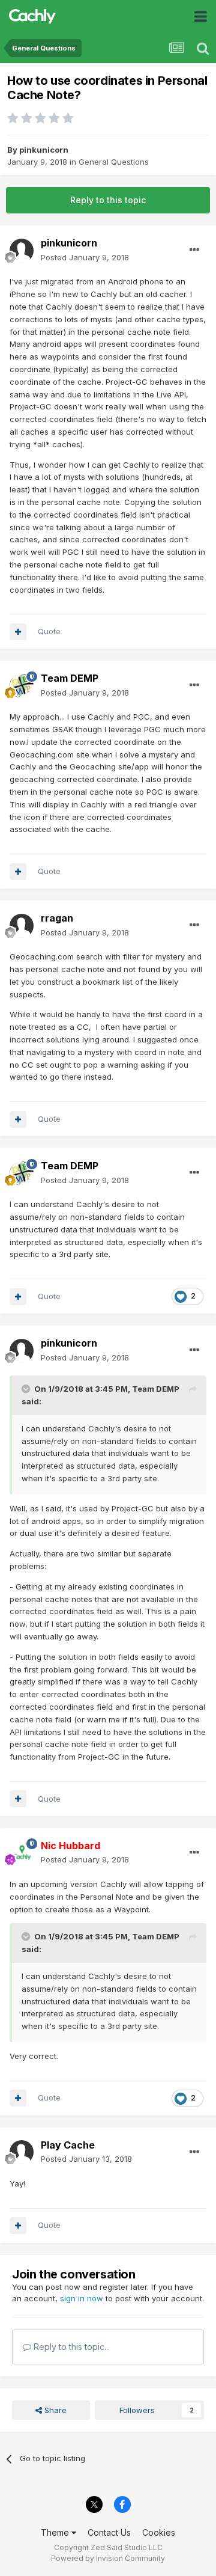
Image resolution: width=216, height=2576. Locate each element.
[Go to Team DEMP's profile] (22, 686)
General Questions (114, 162)
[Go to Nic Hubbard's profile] (22, 1853)
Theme (56, 2532)
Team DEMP (70, 678)
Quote (49, 631)
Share (54, 2410)
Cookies (159, 2532)
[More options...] (194, 250)
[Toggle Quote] (27, 1389)
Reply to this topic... (70, 2347)
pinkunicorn (44, 150)
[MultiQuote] (18, 632)
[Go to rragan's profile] (22, 926)
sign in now (82, 2298)
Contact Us (109, 2532)
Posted (85, 257)
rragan (57, 918)
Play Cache (68, 2145)
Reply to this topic (108, 200)
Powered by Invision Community (108, 2558)
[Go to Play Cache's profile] (22, 2152)
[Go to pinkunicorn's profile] (22, 251)
